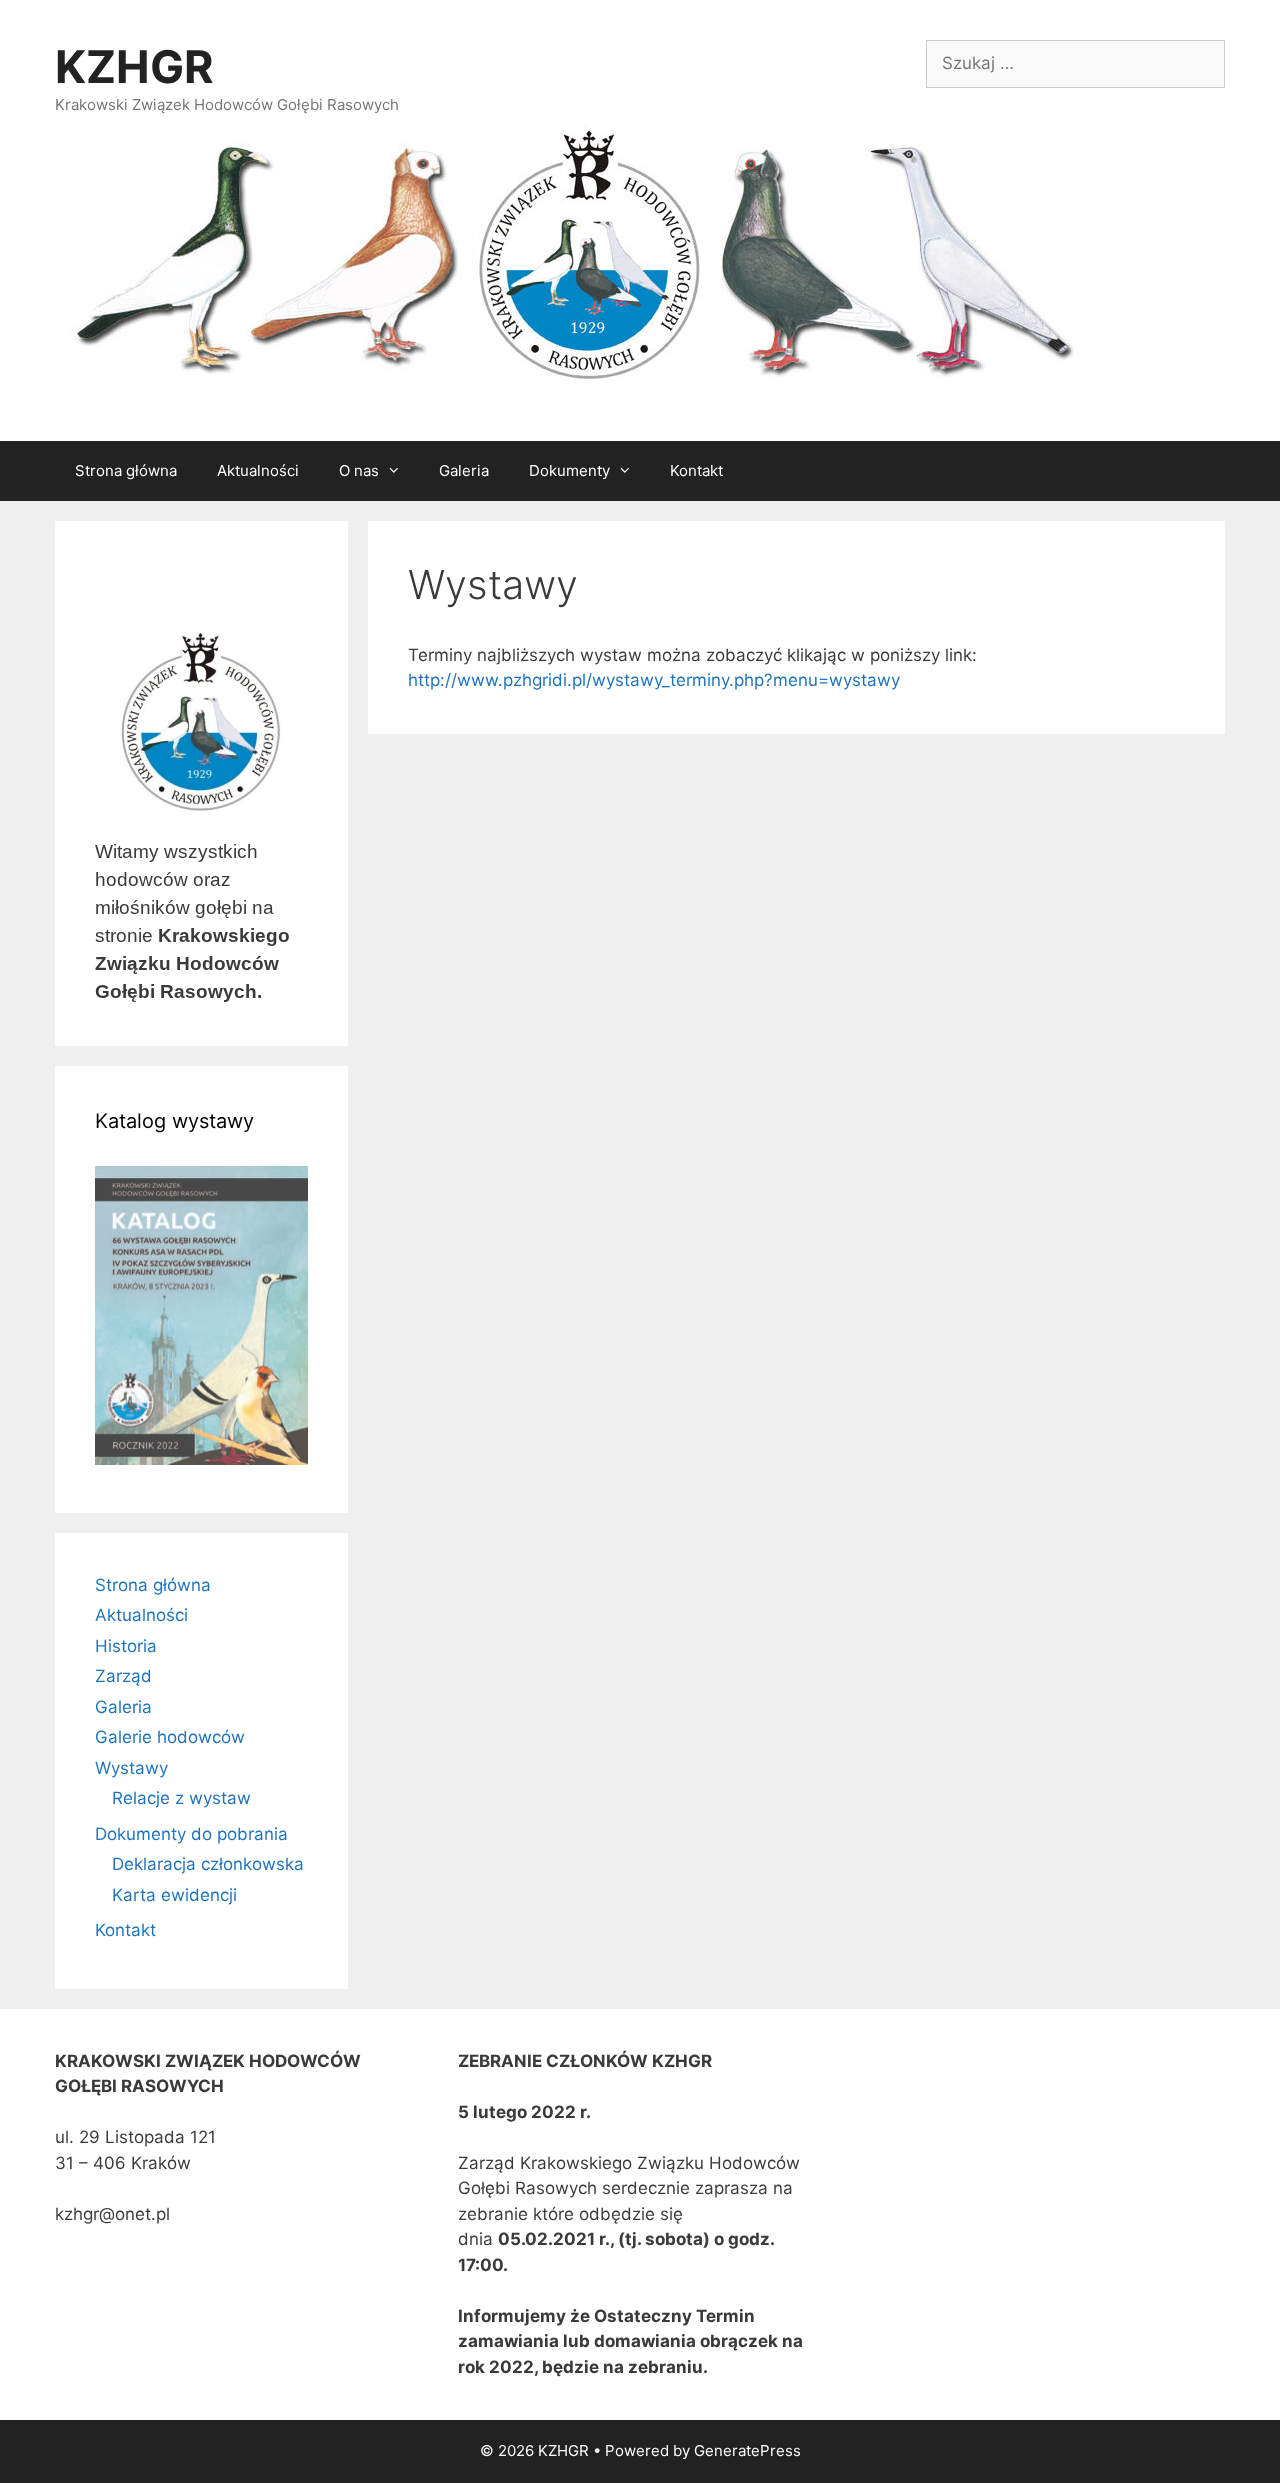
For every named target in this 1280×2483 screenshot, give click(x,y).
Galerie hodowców (170, 1737)
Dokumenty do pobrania (191, 1834)
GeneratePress (747, 2450)
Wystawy (131, 1768)
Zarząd (123, 1676)
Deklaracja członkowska (208, 1864)
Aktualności (258, 470)
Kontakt (696, 470)
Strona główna (126, 470)
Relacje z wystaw (181, 1798)
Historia (126, 1646)
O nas (359, 470)
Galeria (464, 470)
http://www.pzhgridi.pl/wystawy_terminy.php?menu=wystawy (654, 680)
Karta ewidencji (174, 1895)
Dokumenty (569, 470)
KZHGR (134, 66)
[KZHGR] (570, 257)
